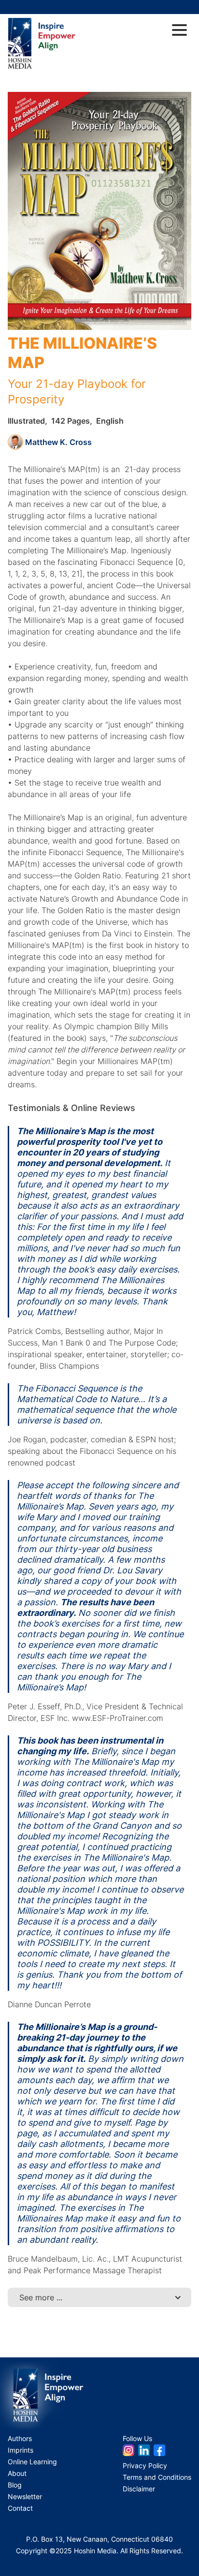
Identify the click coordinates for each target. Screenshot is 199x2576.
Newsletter (25, 2496)
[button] (99, 2297)
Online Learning (32, 2462)
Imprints (21, 2450)
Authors (20, 2438)
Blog (15, 2485)
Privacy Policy (145, 2465)
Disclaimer (139, 2489)
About (17, 2473)
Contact (20, 2508)
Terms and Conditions (157, 2477)
